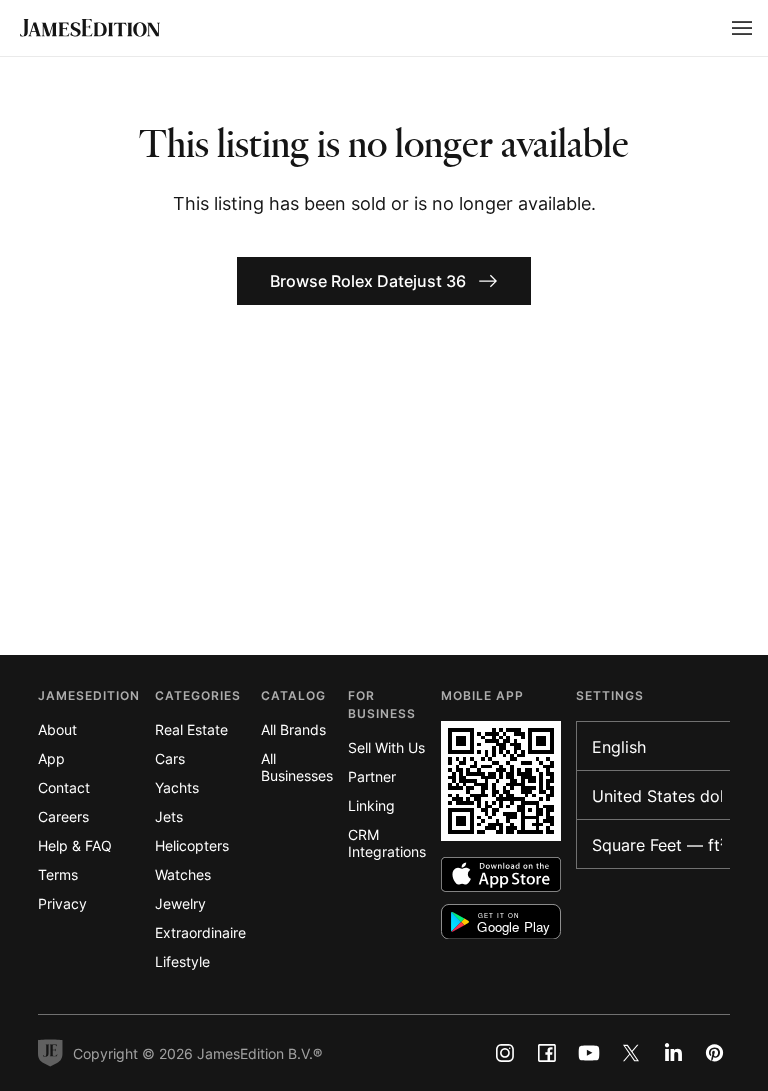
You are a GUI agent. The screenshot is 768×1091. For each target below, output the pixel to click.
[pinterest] (715, 1053)
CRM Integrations (387, 843)
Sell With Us (386, 747)
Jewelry (180, 903)
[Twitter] (631, 1053)
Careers (63, 816)
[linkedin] (673, 1053)
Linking (371, 805)
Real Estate (191, 729)
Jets (169, 816)
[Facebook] (547, 1053)
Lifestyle (182, 961)
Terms (58, 874)
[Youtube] (589, 1053)
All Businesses (297, 767)
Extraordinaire (200, 932)
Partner (372, 776)
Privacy (62, 903)
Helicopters (192, 845)
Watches (183, 874)
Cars (170, 758)
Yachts (177, 787)
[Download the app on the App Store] (501, 874)
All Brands (293, 729)
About (57, 729)
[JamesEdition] (90, 28)
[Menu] (742, 28)
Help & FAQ (75, 845)
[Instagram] (505, 1053)
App (51, 758)
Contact (64, 787)
